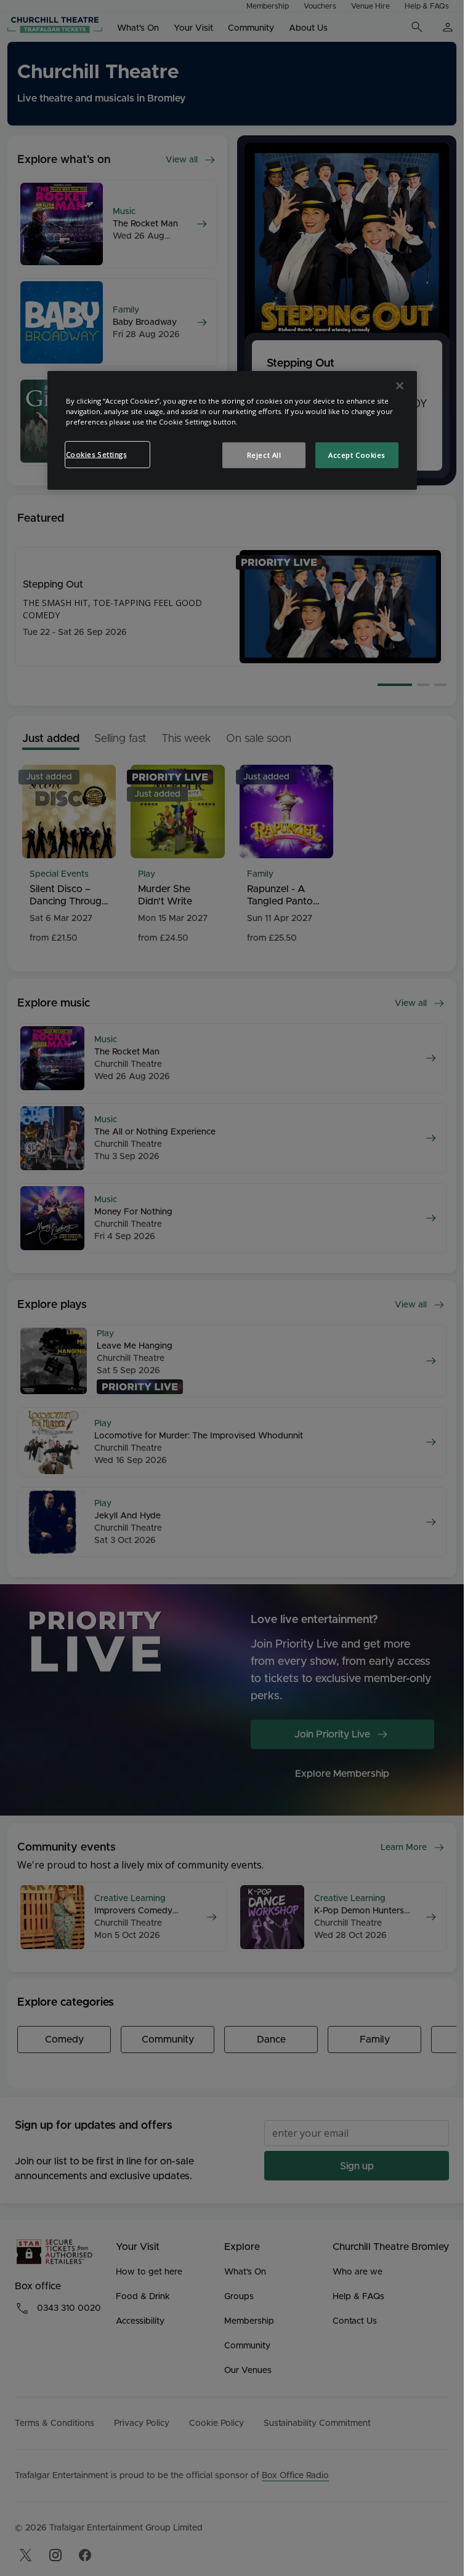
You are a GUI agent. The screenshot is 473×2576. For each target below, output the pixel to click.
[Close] (400, 386)
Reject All (264, 455)
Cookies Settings (96, 454)
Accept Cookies (357, 455)
